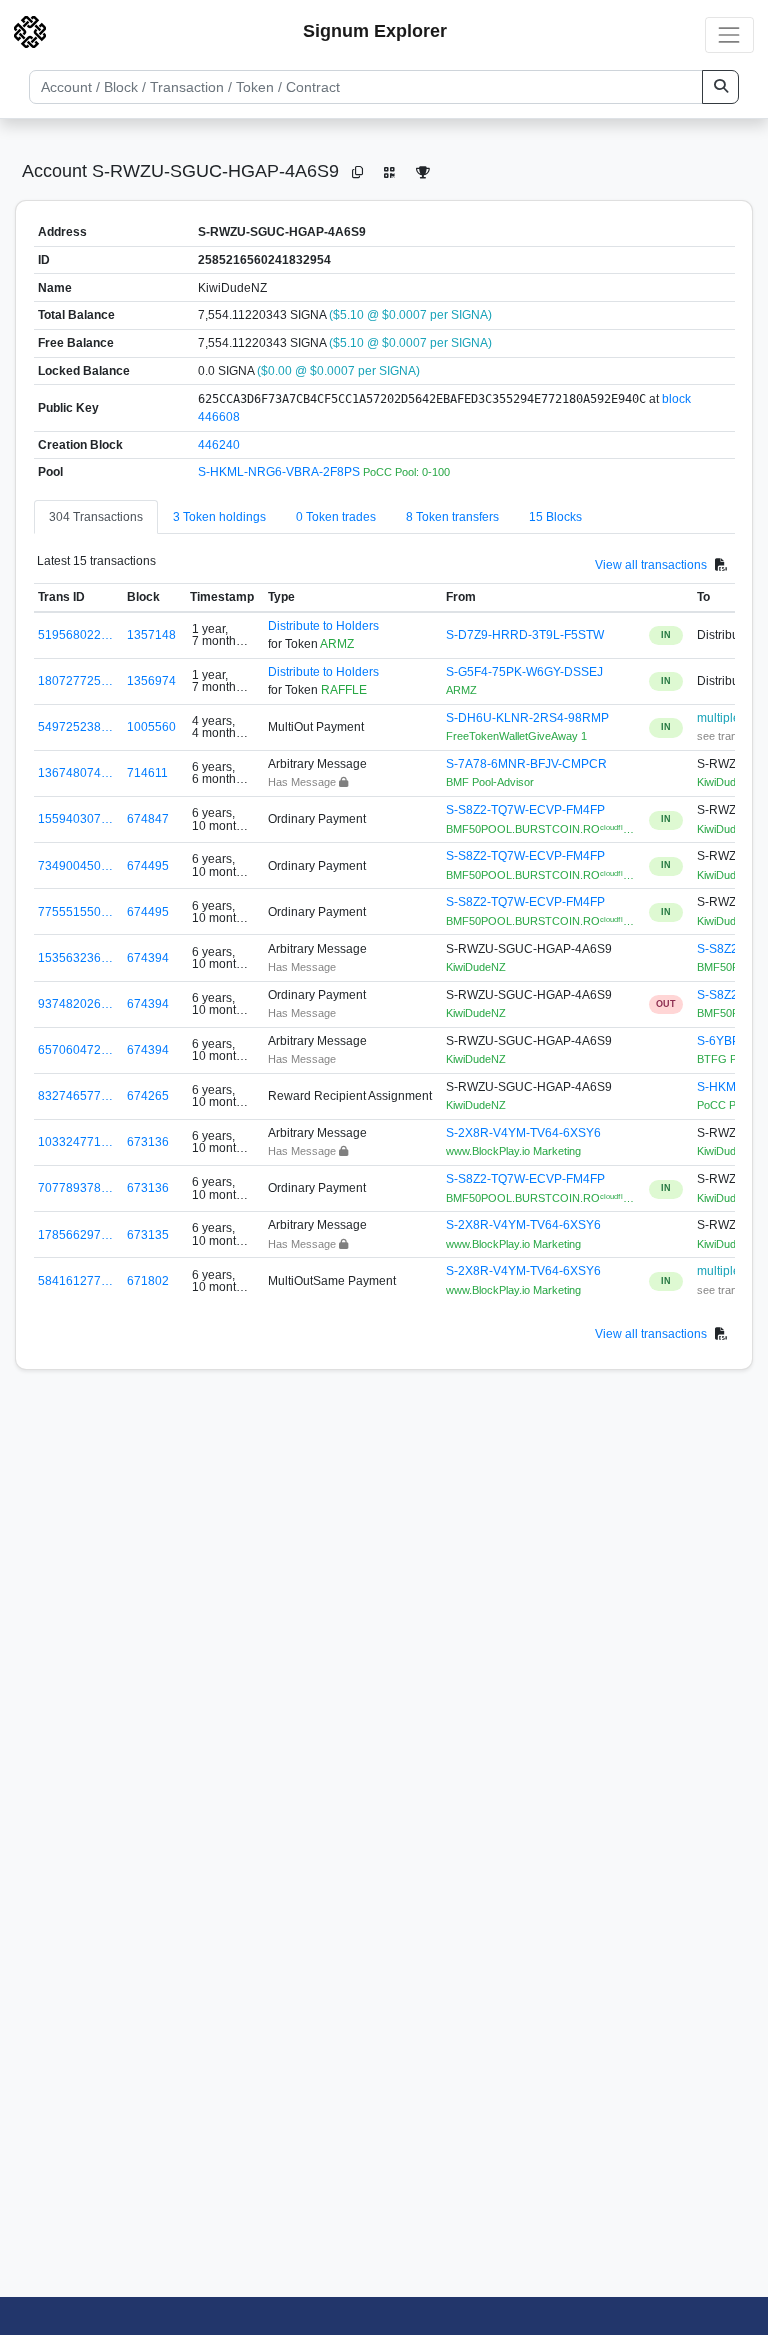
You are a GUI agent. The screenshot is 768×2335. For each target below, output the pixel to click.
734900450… (75, 866)
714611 (147, 773)
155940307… (75, 819)
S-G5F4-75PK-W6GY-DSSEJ (524, 672)
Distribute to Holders (323, 626)
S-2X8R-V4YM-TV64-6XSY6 (523, 1133)
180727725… (75, 681)
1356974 (151, 681)
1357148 (151, 635)
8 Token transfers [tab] (452, 517)
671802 (148, 1281)
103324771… (75, 1142)
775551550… (75, 912)
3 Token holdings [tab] (219, 517)
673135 (148, 1235)
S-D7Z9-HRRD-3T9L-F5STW (525, 635)
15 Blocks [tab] (555, 517)
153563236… (75, 958)
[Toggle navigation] (729, 34)
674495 (148, 866)
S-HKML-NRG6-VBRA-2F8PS (280, 472)
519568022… (75, 635)
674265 (148, 1096)
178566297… (75, 1235)
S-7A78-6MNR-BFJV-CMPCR (526, 764)
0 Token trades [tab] (336, 517)
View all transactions (651, 565)
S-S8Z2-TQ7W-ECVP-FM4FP (525, 810)
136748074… (75, 773)
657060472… (75, 1050)
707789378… (75, 1188)
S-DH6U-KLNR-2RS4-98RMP (527, 718)
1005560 (151, 727)
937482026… (75, 1004)
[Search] (720, 87)
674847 (148, 819)
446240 (219, 445)
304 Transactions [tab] (96, 517)
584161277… (75, 1281)
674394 (148, 958)
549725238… (75, 727)
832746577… (75, 1096)
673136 (148, 1142)
